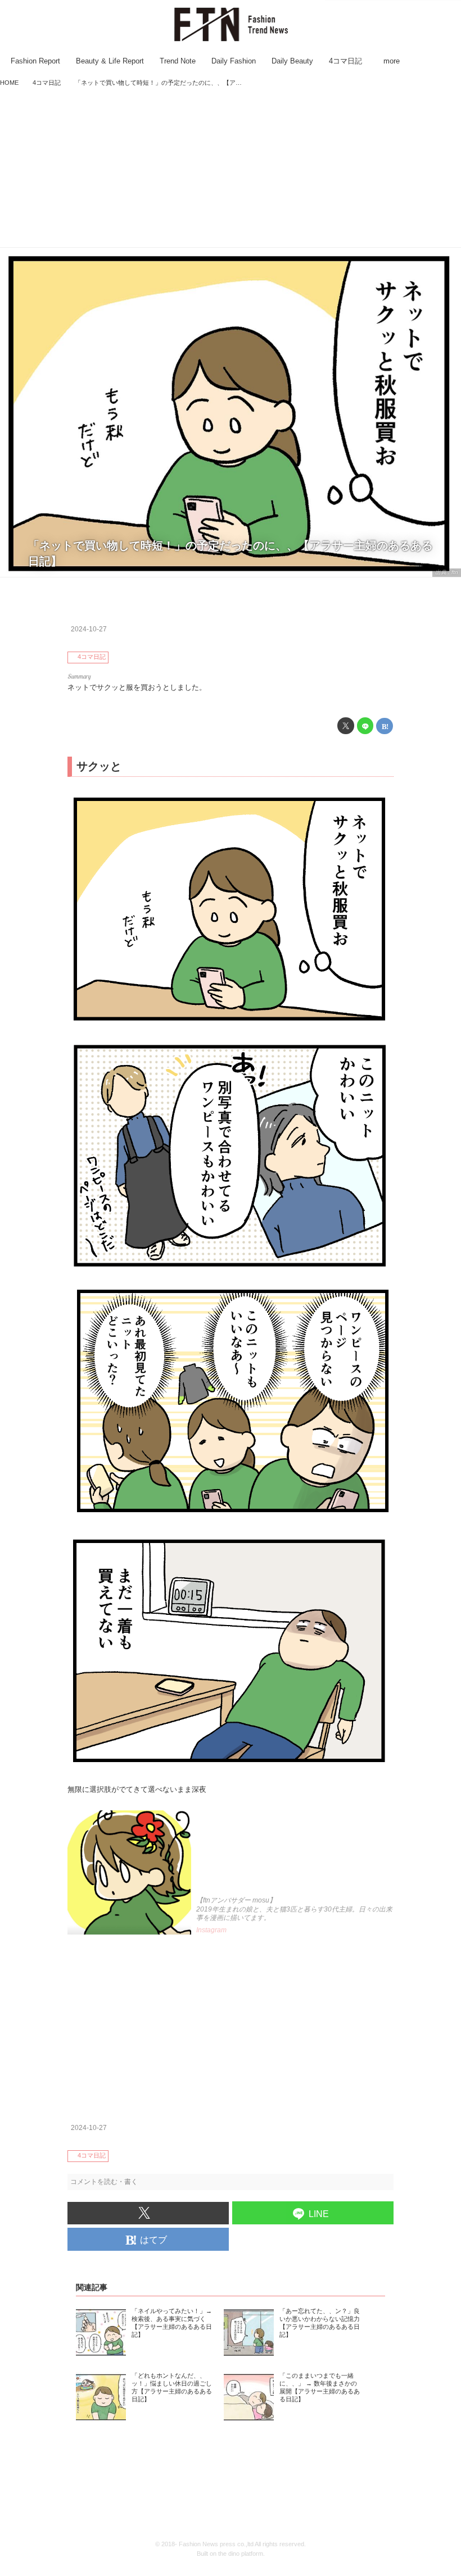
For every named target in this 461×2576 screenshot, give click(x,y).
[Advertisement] (231, 169)
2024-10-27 (89, 629)
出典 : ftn (447, 572)
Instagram (211, 1930)
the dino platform (241, 2554)
